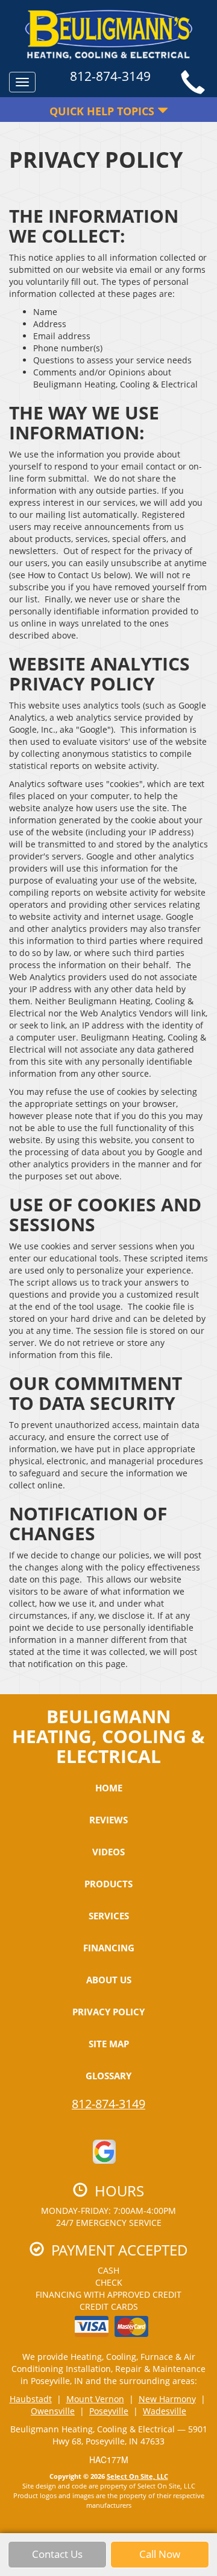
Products (108, 1884)
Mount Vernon (95, 2399)
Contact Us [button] (57, 2554)
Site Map (109, 2044)
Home (109, 1788)
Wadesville (165, 2411)
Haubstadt (31, 2399)
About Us (109, 1980)
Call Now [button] (160, 2554)
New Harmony (167, 2399)
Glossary (108, 2076)
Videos (108, 1852)
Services (109, 1916)
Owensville (53, 2411)
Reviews (108, 1820)
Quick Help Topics (103, 111)
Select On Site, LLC (137, 2476)
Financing (109, 1948)
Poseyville (109, 2411)
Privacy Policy (108, 2012)
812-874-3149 (108, 2104)
